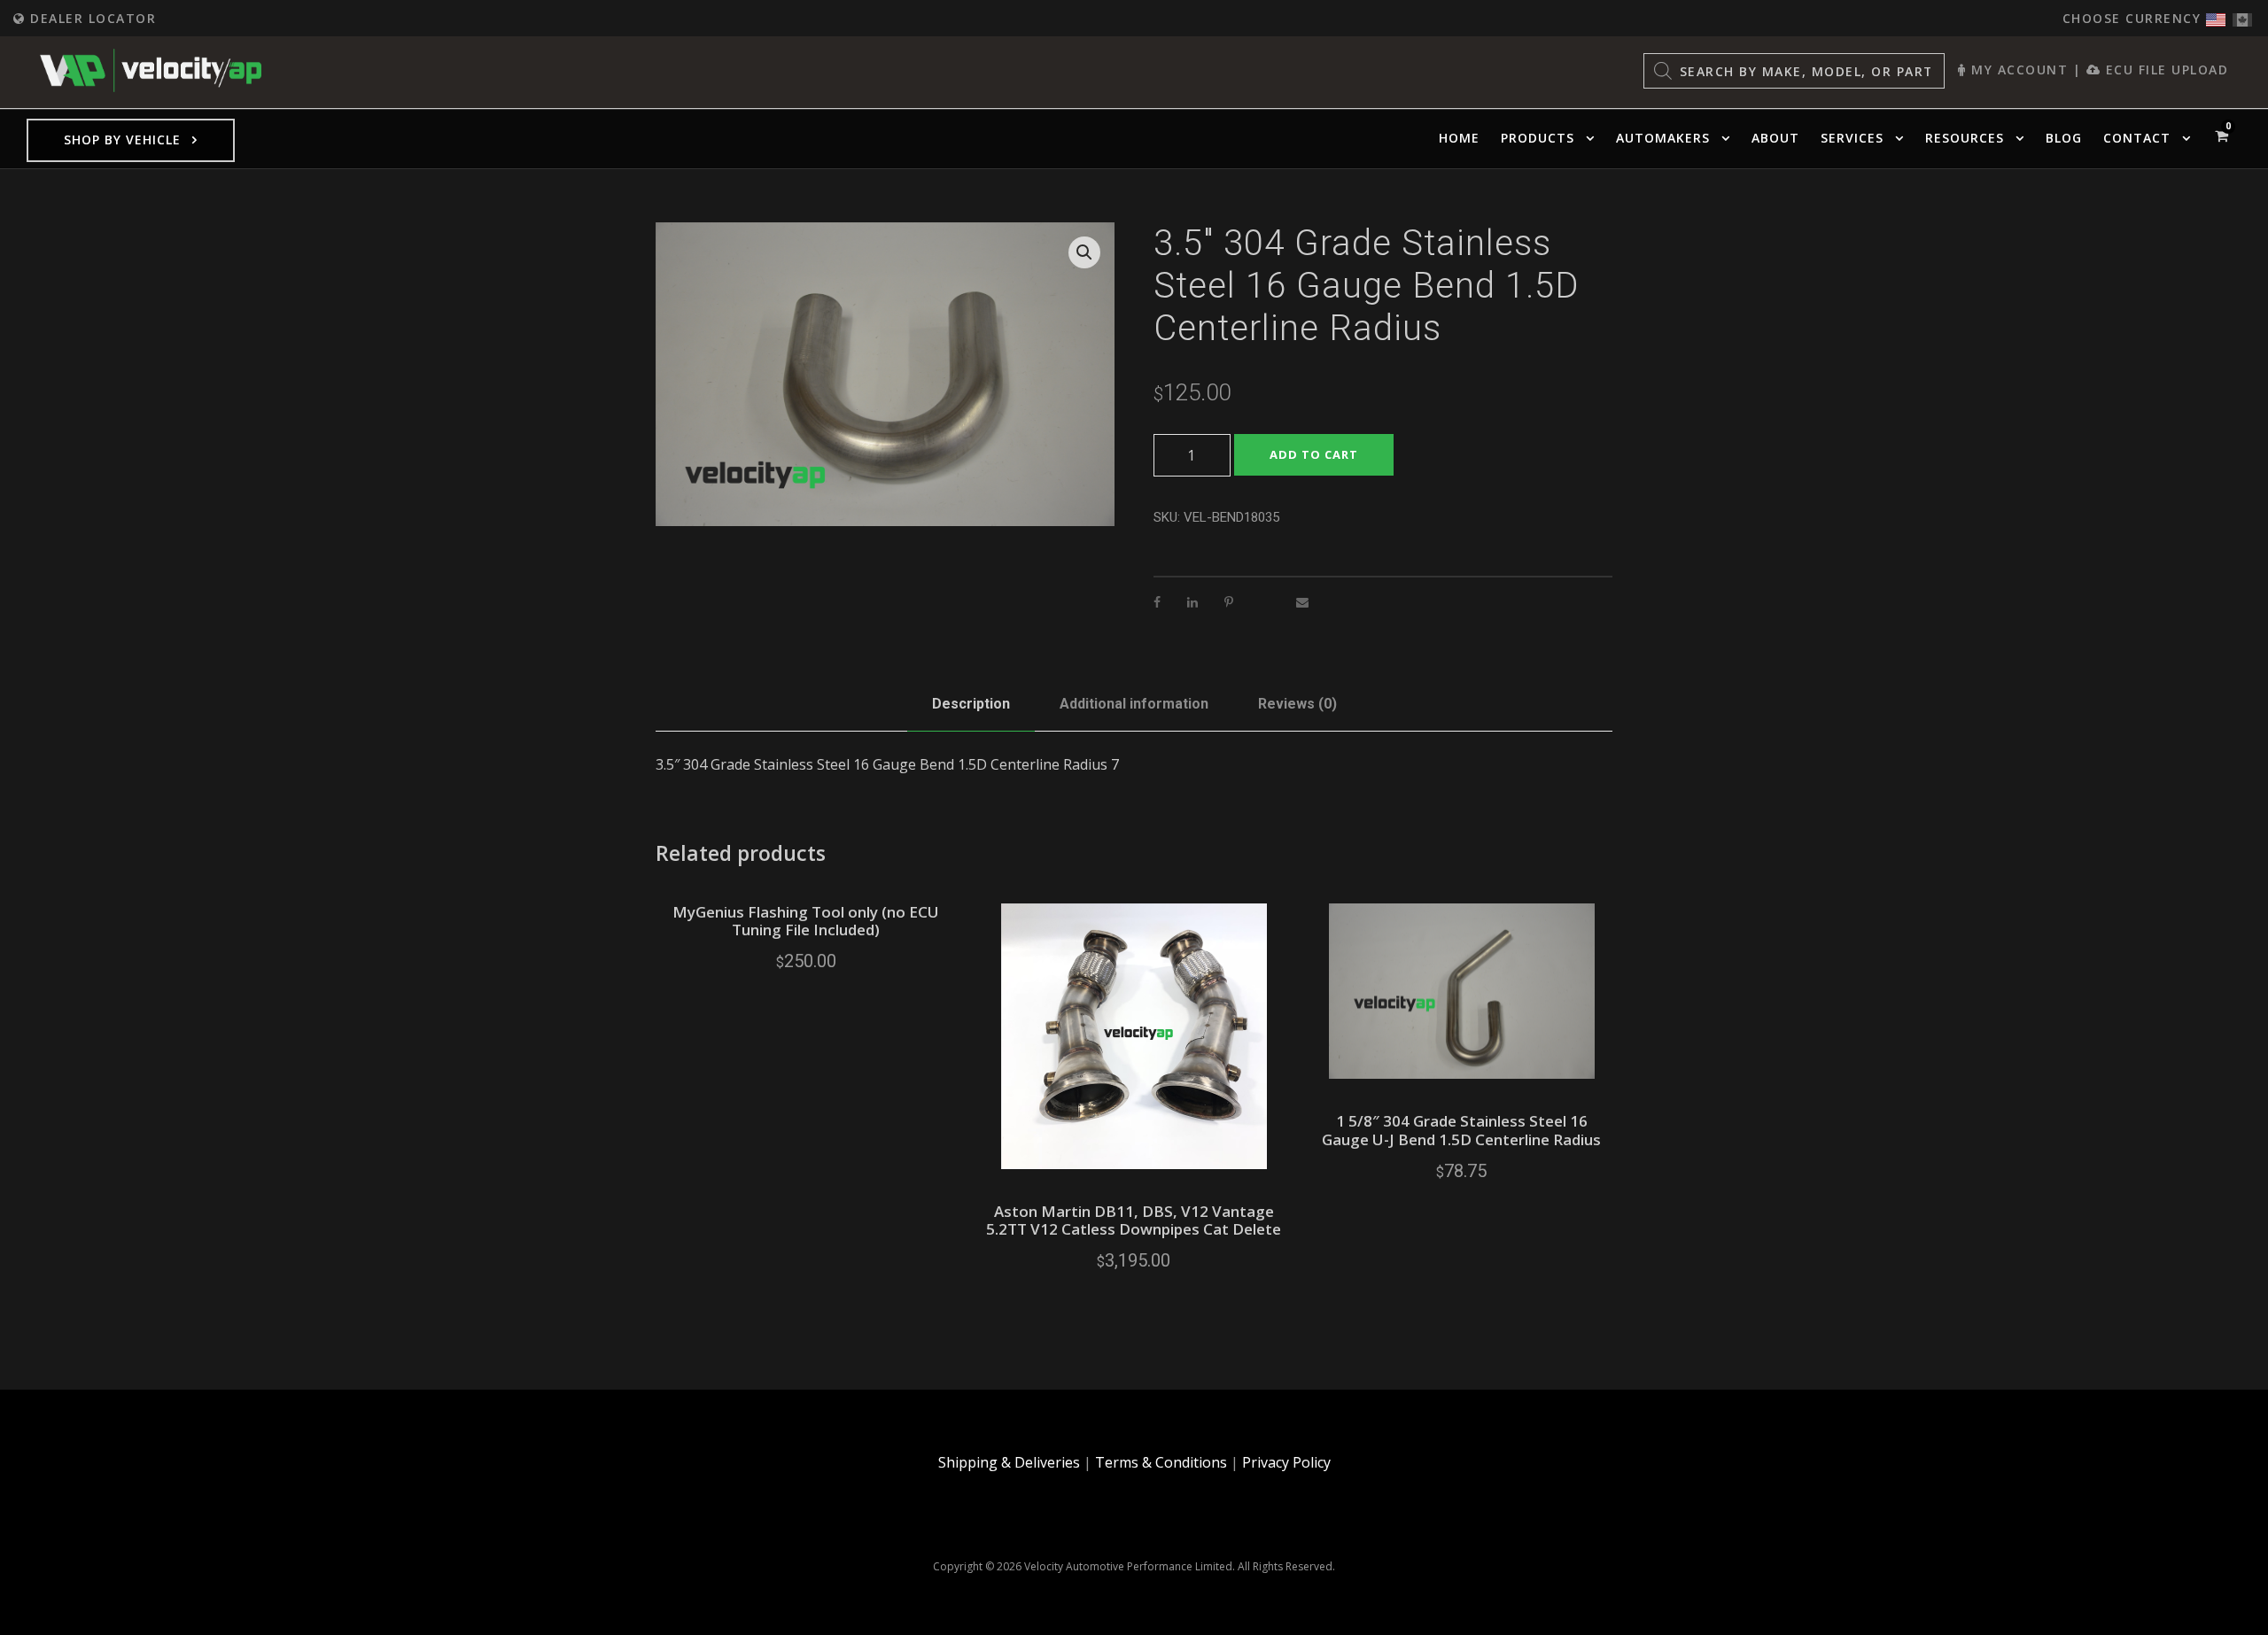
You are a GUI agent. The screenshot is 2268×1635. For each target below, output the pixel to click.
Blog (2064, 138)
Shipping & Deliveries (1009, 1462)
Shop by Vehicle (122, 139)
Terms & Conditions (1161, 1462)
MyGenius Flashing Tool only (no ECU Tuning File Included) (806, 921)
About (1775, 138)
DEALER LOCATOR (91, 18)
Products (1538, 138)
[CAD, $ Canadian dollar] (2242, 15)
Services (1852, 138)
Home (1459, 138)
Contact (2137, 138)
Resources (1965, 138)
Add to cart (1314, 454)
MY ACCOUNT (2017, 70)
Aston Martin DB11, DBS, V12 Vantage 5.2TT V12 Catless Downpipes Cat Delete (1134, 1220)
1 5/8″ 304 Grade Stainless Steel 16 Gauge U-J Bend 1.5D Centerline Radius (1461, 1130)
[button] (1084, 252)
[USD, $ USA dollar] (2216, 15)
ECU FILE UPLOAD (2164, 70)
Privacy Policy (1286, 1462)
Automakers (1663, 138)
